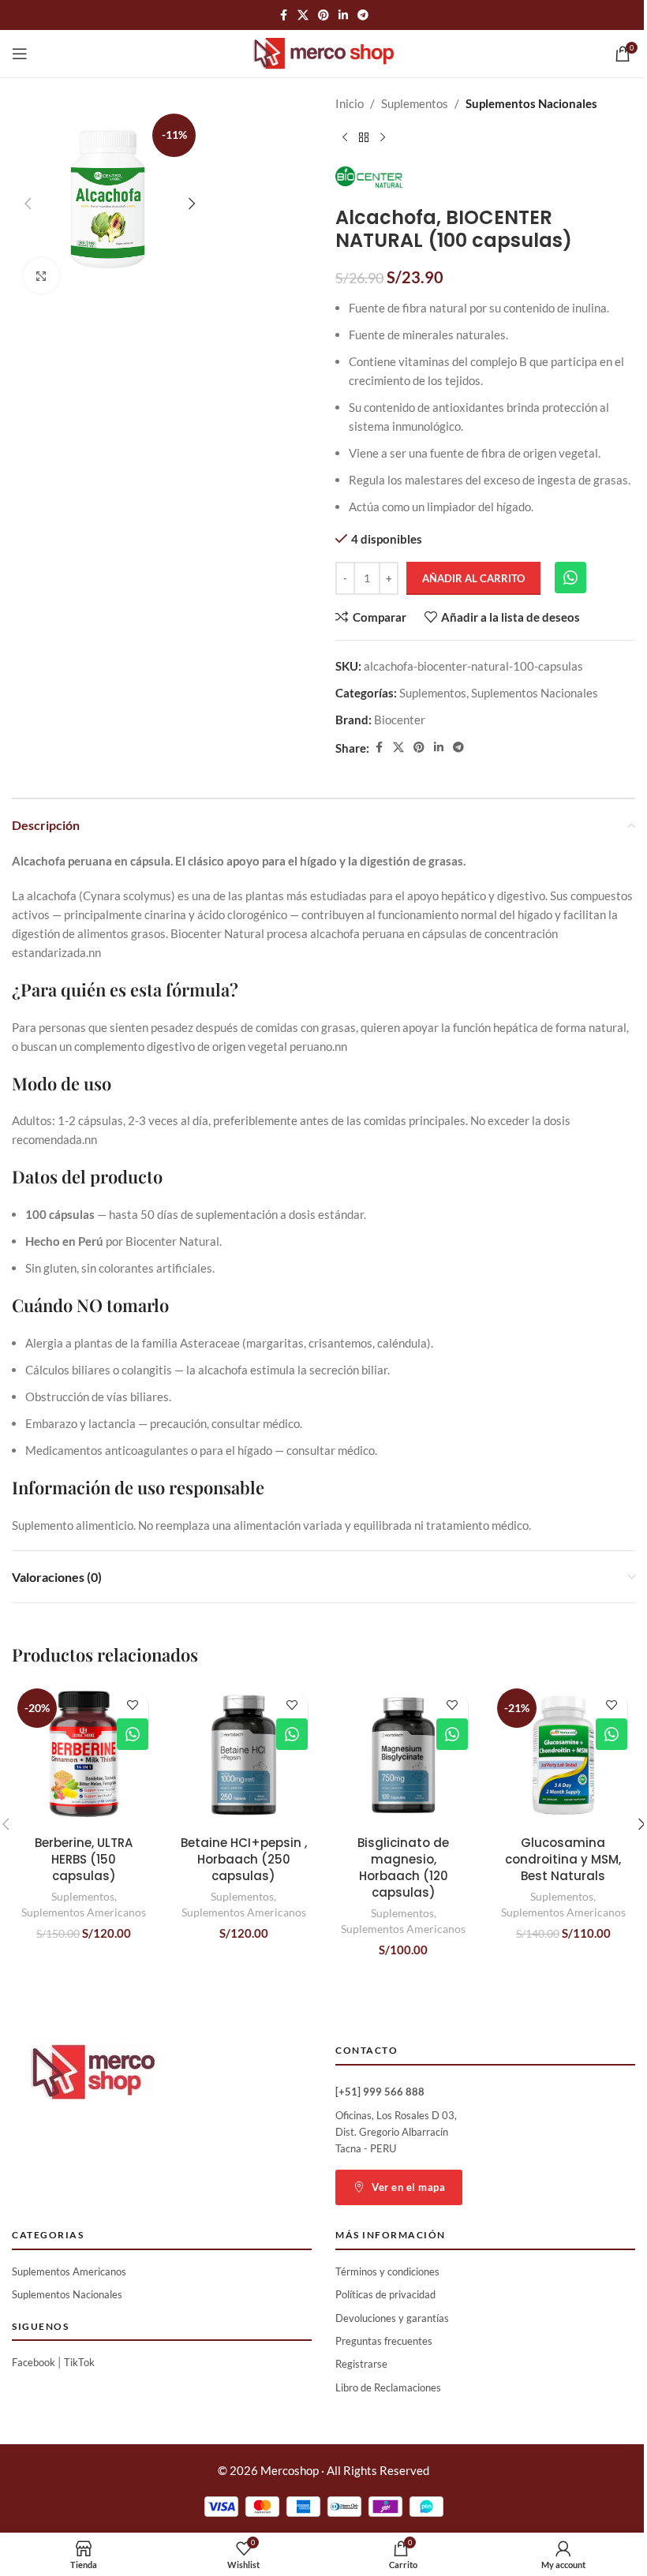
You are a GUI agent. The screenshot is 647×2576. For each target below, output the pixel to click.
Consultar (133, 1734)
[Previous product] (345, 138)
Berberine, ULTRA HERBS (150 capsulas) (84, 1859)
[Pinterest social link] (323, 15)
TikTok (79, 2362)
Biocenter (400, 720)
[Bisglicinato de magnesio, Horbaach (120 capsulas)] (404, 1755)
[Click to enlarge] (41, 276)
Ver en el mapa (408, 2187)
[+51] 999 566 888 (380, 2092)
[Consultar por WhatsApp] (570, 578)
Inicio (350, 103)
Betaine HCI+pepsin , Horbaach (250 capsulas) (244, 1859)
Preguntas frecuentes (384, 2341)
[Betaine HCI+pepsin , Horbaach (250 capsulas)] (244, 1755)
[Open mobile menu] (20, 54)
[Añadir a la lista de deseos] (132, 1705)
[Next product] (383, 138)
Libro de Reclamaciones (388, 2387)
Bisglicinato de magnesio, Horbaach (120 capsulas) (403, 1868)
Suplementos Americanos (84, 1912)
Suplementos (415, 103)
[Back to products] (364, 138)
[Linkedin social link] (343, 15)
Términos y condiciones (387, 2271)
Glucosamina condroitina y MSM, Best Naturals (563, 1859)
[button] (28, 204)
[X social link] (303, 15)
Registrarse (361, 2364)
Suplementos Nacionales (531, 103)
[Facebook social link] (283, 15)
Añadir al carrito (473, 578)
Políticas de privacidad (385, 2294)
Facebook (34, 2362)
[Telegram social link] (363, 15)
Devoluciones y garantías (392, 2318)
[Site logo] (324, 52)
